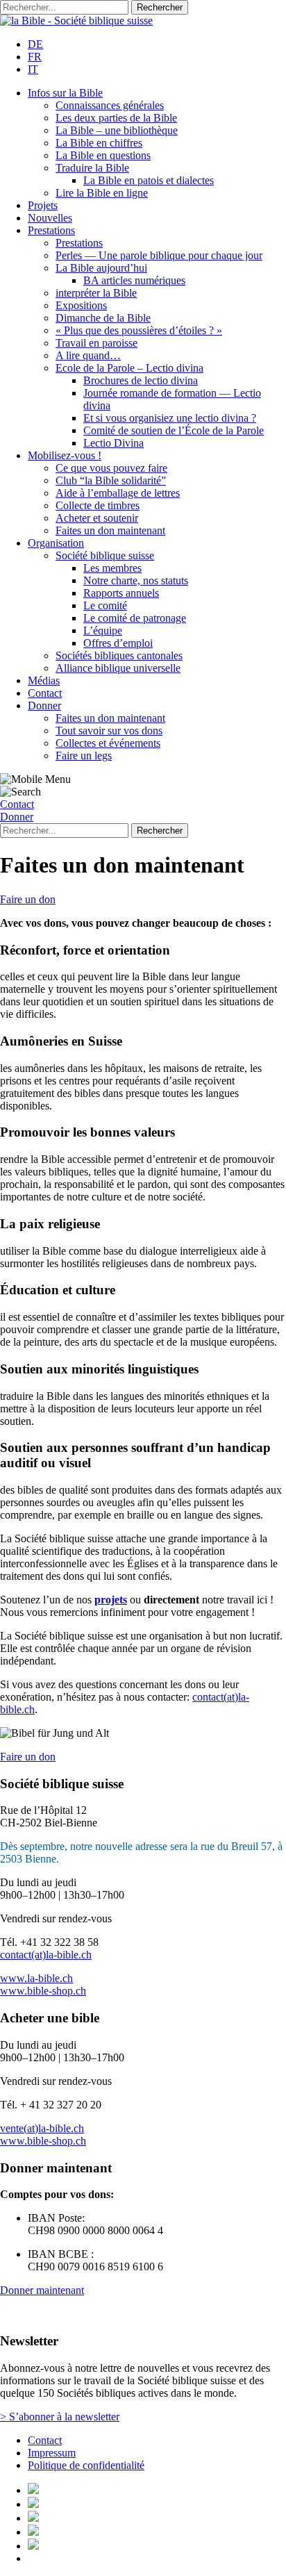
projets (111, 1600)
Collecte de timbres (98, 505)
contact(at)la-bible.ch (46, 1955)
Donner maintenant (42, 2290)
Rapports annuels (121, 593)
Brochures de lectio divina (141, 380)
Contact (45, 693)
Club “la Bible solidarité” (111, 480)
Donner (44, 705)
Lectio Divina (113, 443)
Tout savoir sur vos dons (109, 730)
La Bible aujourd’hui (101, 268)
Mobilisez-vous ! (65, 455)
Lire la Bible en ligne (102, 193)
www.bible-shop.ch (43, 1991)
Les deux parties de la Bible (116, 118)
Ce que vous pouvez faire (111, 468)
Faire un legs (84, 756)
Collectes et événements (108, 743)
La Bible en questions (103, 155)
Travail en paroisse (96, 343)
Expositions (81, 305)
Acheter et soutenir (97, 518)
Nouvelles (50, 218)
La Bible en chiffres (99, 143)
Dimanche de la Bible (103, 318)
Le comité (105, 605)
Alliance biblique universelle (118, 668)
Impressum (52, 2453)
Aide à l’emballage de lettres (118, 493)
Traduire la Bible (92, 168)
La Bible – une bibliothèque (117, 130)
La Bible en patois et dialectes (149, 180)
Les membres (112, 568)
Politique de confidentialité (86, 2465)
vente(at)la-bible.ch (42, 2128)
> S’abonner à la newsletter (60, 2417)
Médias (44, 680)
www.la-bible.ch (36, 1978)
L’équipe (103, 630)
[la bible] (76, 20)
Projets (43, 205)
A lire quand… (88, 355)
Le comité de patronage (135, 618)
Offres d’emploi (118, 643)
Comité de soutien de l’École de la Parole (174, 430)
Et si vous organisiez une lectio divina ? (170, 418)
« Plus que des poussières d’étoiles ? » (139, 330)
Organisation (56, 543)
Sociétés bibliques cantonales (119, 655)
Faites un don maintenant (110, 530)
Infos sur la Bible (65, 93)
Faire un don (28, 899)
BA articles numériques (134, 280)
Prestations (51, 230)
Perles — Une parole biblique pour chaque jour (159, 255)
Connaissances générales (110, 105)
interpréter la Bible (96, 293)
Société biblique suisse (105, 555)
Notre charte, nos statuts (136, 580)
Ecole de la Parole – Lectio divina (129, 368)
